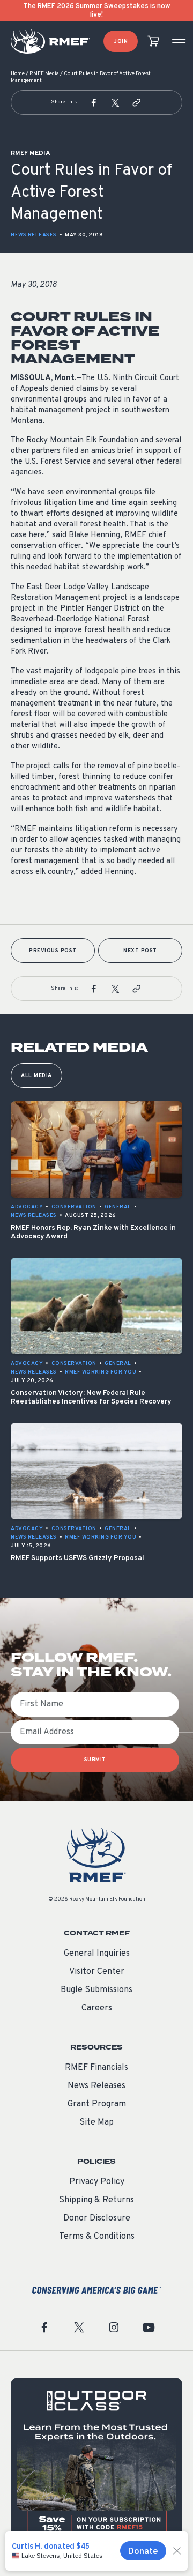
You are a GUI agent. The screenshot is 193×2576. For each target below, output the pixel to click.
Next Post (140, 951)
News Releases (34, 235)
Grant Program (97, 2104)
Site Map (96, 2122)
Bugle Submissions (96, 1990)
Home (18, 74)
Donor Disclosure (97, 2218)
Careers (97, 2008)
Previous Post (53, 951)
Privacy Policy (97, 2182)
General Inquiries (97, 1954)
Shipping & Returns (96, 2200)
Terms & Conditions (97, 2237)
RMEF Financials (96, 2068)
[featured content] (96, 2463)
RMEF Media (44, 74)
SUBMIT (95, 1760)
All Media (36, 1076)
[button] (94, 102)
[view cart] (153, 42)
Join (121, 42)
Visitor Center (97, 1972)
